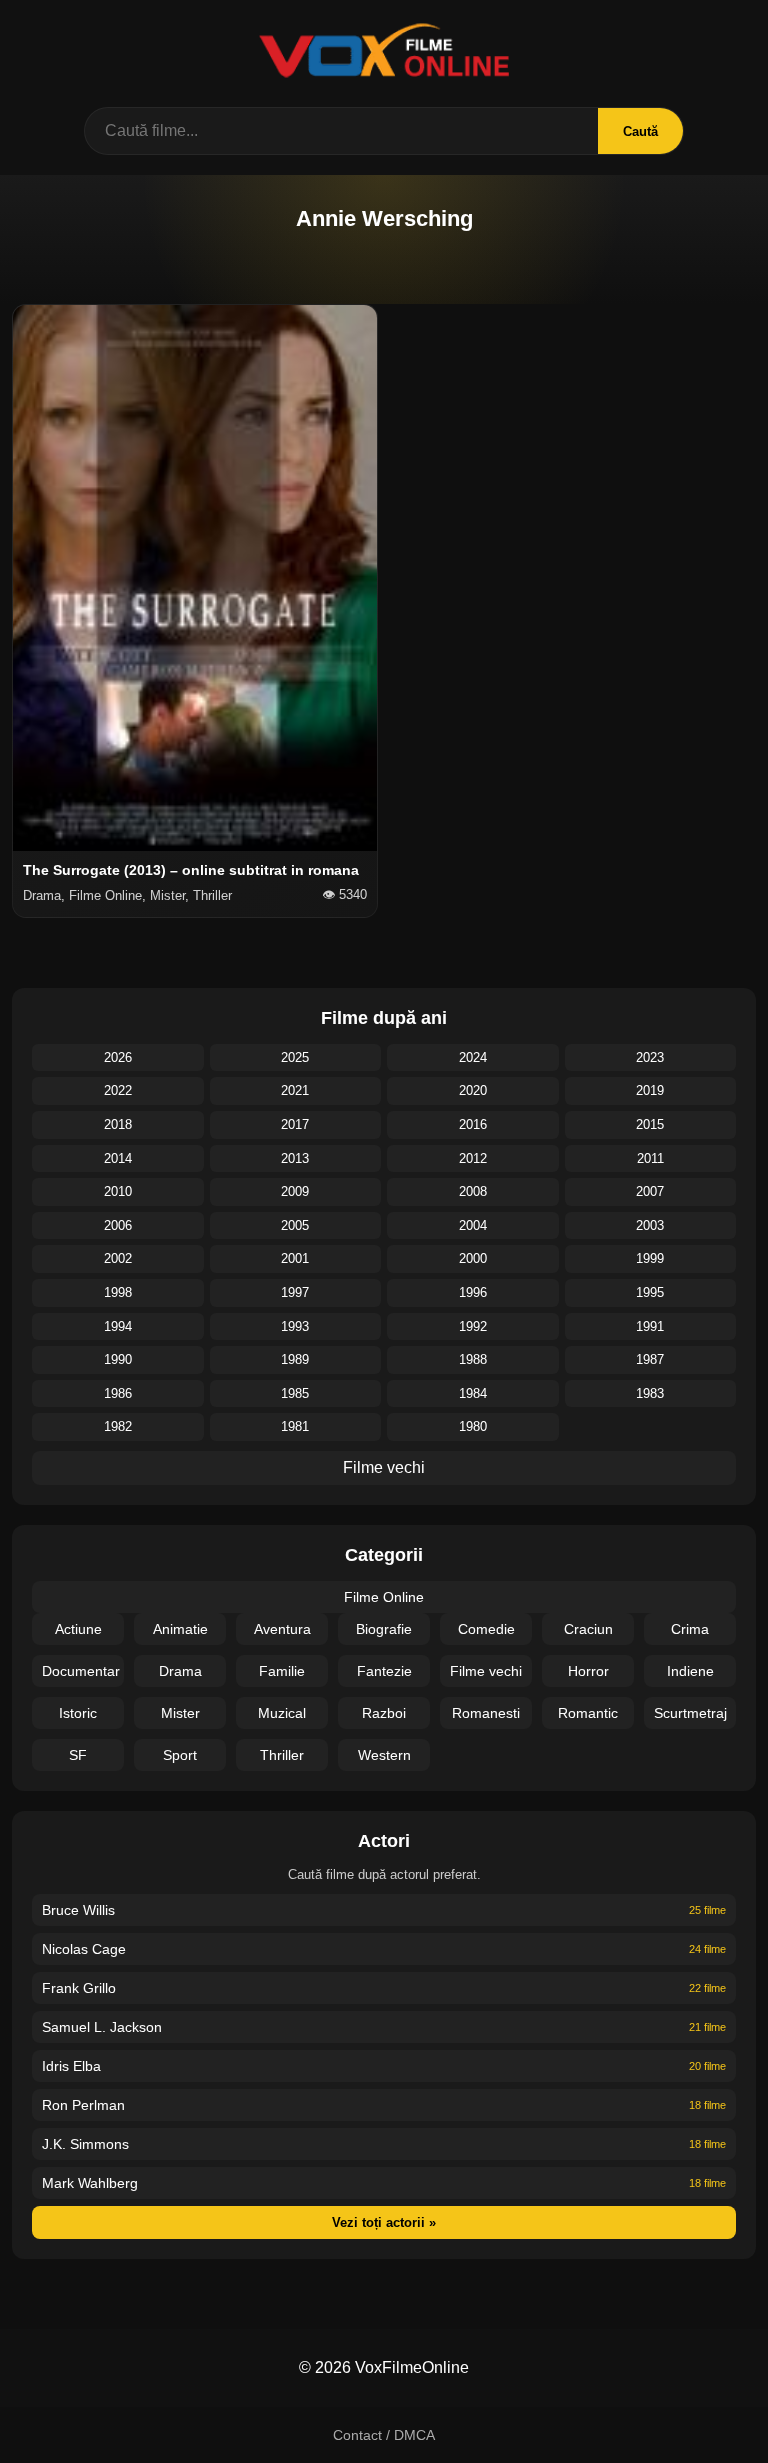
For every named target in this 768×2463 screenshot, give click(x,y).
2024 (473, 1057)
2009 (295, 1191)
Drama (180, 1671)
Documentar (81, 1671)
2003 (650, 1225)
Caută (640, 131)
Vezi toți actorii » (384, 2222)
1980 (473, 1426)
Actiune (78, 1629)
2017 (295, 1124)
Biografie (384, 1629)
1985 (295, 1393)
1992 (473, 1326)
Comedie (486, 1629)
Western (384, 1755)
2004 (473, 1225)
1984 (473, 1393)
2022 (118, 1090)
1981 (295, 1426)
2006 (118, 1225)
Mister (180, 1713)
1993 (295, 1326)
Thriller (282, 1755)
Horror (588, 1671)
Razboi (384, 1713)
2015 (650, 1124)
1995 (650, 1292)
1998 (118, 1292)
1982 (118, 1426)
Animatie (180, 1629)
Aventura (282, 1629)
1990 (118, 1359)
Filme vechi (384, 1467)
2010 (118, 1191)
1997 (295, 1292)
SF (78, 1755)
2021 (295, 1090)
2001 (295, 1258)
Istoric (78, 1713)
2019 (650, 1090)
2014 (118, 1158)
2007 (650, 1191)
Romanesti (486, 1713)
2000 (473, 1258)
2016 (473, 1124)
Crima (690, 1629)
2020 (473, 1090)
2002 (118, 1258)
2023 (650, 1057)
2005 (295, 1225)
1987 (650, 1359)
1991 (650, 1326)
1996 (473, 1292)
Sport (180, 1755)
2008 (473, 1191)
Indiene (690, 1671)
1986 (118, 1393)
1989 (295, 1359)
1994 (118, 1326)
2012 (473, 1158)
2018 (118, 1124)
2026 (118, 1057)
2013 (295, 1158)
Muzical (282, 1713)
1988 (473, 1359)
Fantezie (384, 1671)
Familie (282, 1671)
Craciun (588, 1629)
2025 (295, 1057)
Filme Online (384, 1597)
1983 (650, 1393)
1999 (650, 1258)
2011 (650, 1158)
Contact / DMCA (384, 2435)
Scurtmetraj (690, 1713)
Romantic (588, 1713)
